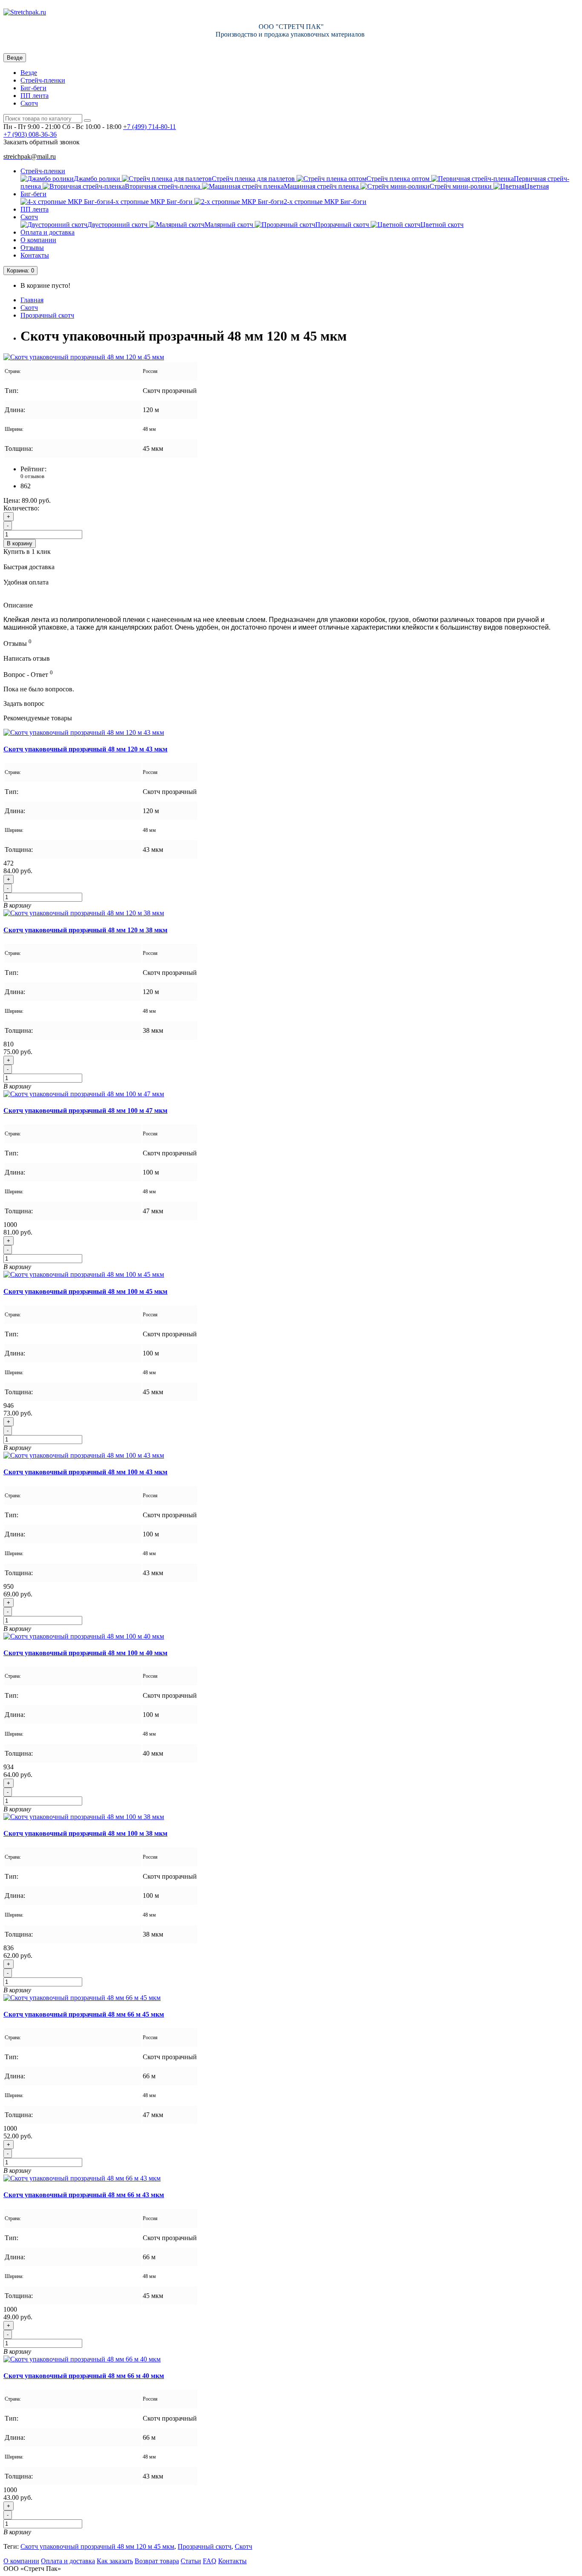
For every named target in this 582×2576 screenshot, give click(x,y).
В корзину (20, 543)
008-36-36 (30, 134)
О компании (38, 240)
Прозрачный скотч (47, 315)
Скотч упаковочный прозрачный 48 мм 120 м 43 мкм (85, 749)
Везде (29, 73)
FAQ (210, 2561)
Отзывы (32, 248)
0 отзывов (32, 476)
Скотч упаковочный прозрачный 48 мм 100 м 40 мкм (85, 1653)
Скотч (29, 103)
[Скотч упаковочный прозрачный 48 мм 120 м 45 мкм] (84, 357)
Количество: (21, 508)
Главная (32, 300)
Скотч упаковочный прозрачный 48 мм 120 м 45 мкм (97, 2546)
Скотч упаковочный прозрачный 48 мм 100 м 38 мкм (85, 1833)
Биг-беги (33, 88)
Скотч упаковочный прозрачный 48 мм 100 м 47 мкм (85, 1110)
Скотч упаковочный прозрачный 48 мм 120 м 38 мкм (85, 930)
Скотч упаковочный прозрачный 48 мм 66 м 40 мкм (84, 2376)
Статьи (191, 2561)
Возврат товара (157, 2561)
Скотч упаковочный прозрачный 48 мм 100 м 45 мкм (85, 1291)
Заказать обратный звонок (42, 142)
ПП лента (35, 96)
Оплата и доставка (48, 232)
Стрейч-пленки (43, 80)
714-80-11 (150, 127)
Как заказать (115, 2561)
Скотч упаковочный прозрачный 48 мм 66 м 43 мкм (84, 2195)
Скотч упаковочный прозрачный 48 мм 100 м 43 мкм (85, 1472)
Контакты (35, 255)
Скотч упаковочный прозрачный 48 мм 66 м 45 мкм (84, 2014)
